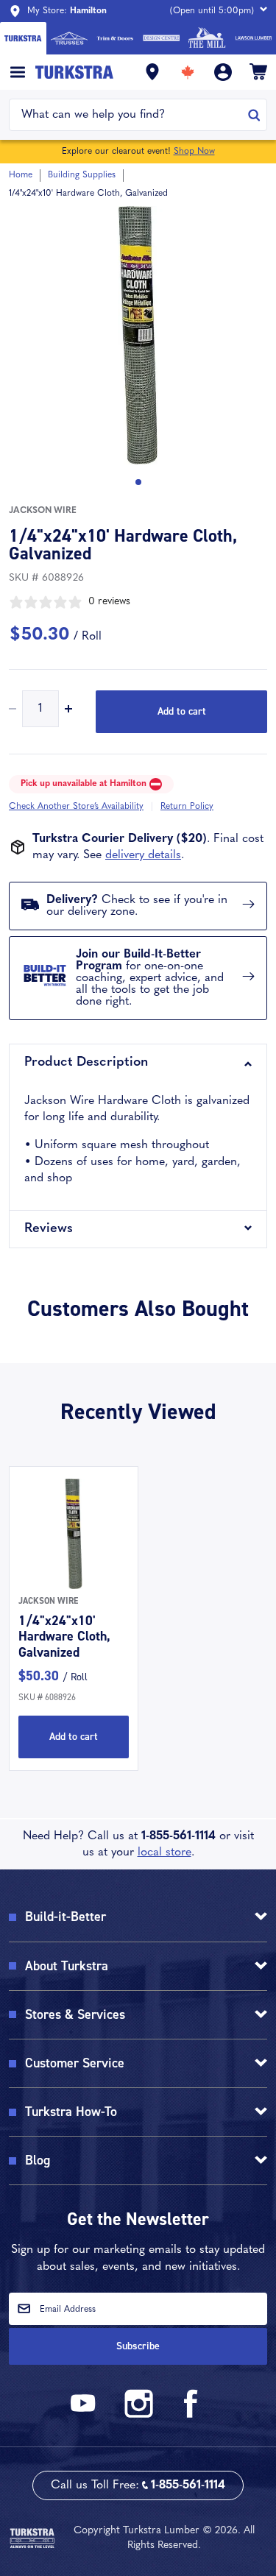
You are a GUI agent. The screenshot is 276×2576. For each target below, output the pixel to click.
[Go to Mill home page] (207, 38)
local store (164, 1853)
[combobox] (129, 115)
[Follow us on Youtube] (85, 2415)
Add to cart (182, 711)
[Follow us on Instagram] (138, 2415)
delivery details (143, 855)
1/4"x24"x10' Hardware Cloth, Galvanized (64, 1636)
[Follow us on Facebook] (191, 2415)
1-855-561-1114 (178, 1836)
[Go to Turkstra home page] (23, 38)
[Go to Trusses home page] (70, 38)
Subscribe (138, 2346)
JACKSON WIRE (43, 511)
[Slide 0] (138, 482)
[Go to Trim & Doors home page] (115, 38)
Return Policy (187, 807)
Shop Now (194, 152)
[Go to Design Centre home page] (162, 38)
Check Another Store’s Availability (76, 807)
